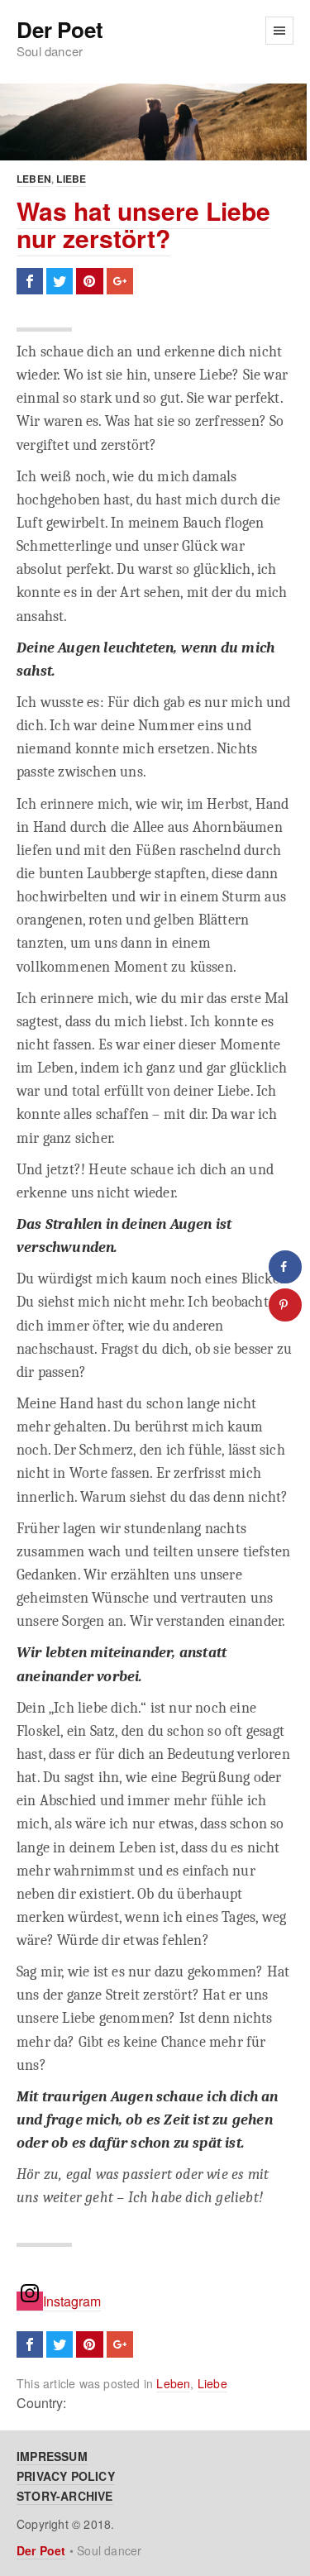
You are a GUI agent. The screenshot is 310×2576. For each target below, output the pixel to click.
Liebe (71, 179)
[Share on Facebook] (285, 1267)
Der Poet (60, 30)
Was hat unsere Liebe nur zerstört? (143, 224)
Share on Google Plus (120, 281)
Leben (34, 179)
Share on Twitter (60, 281)
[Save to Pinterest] (285, 1305)
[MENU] (279, 31)
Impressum (52, 2456)
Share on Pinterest (89, 281)
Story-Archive (65, 2496)
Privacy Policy (66, 2476)
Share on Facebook (30, 281)
